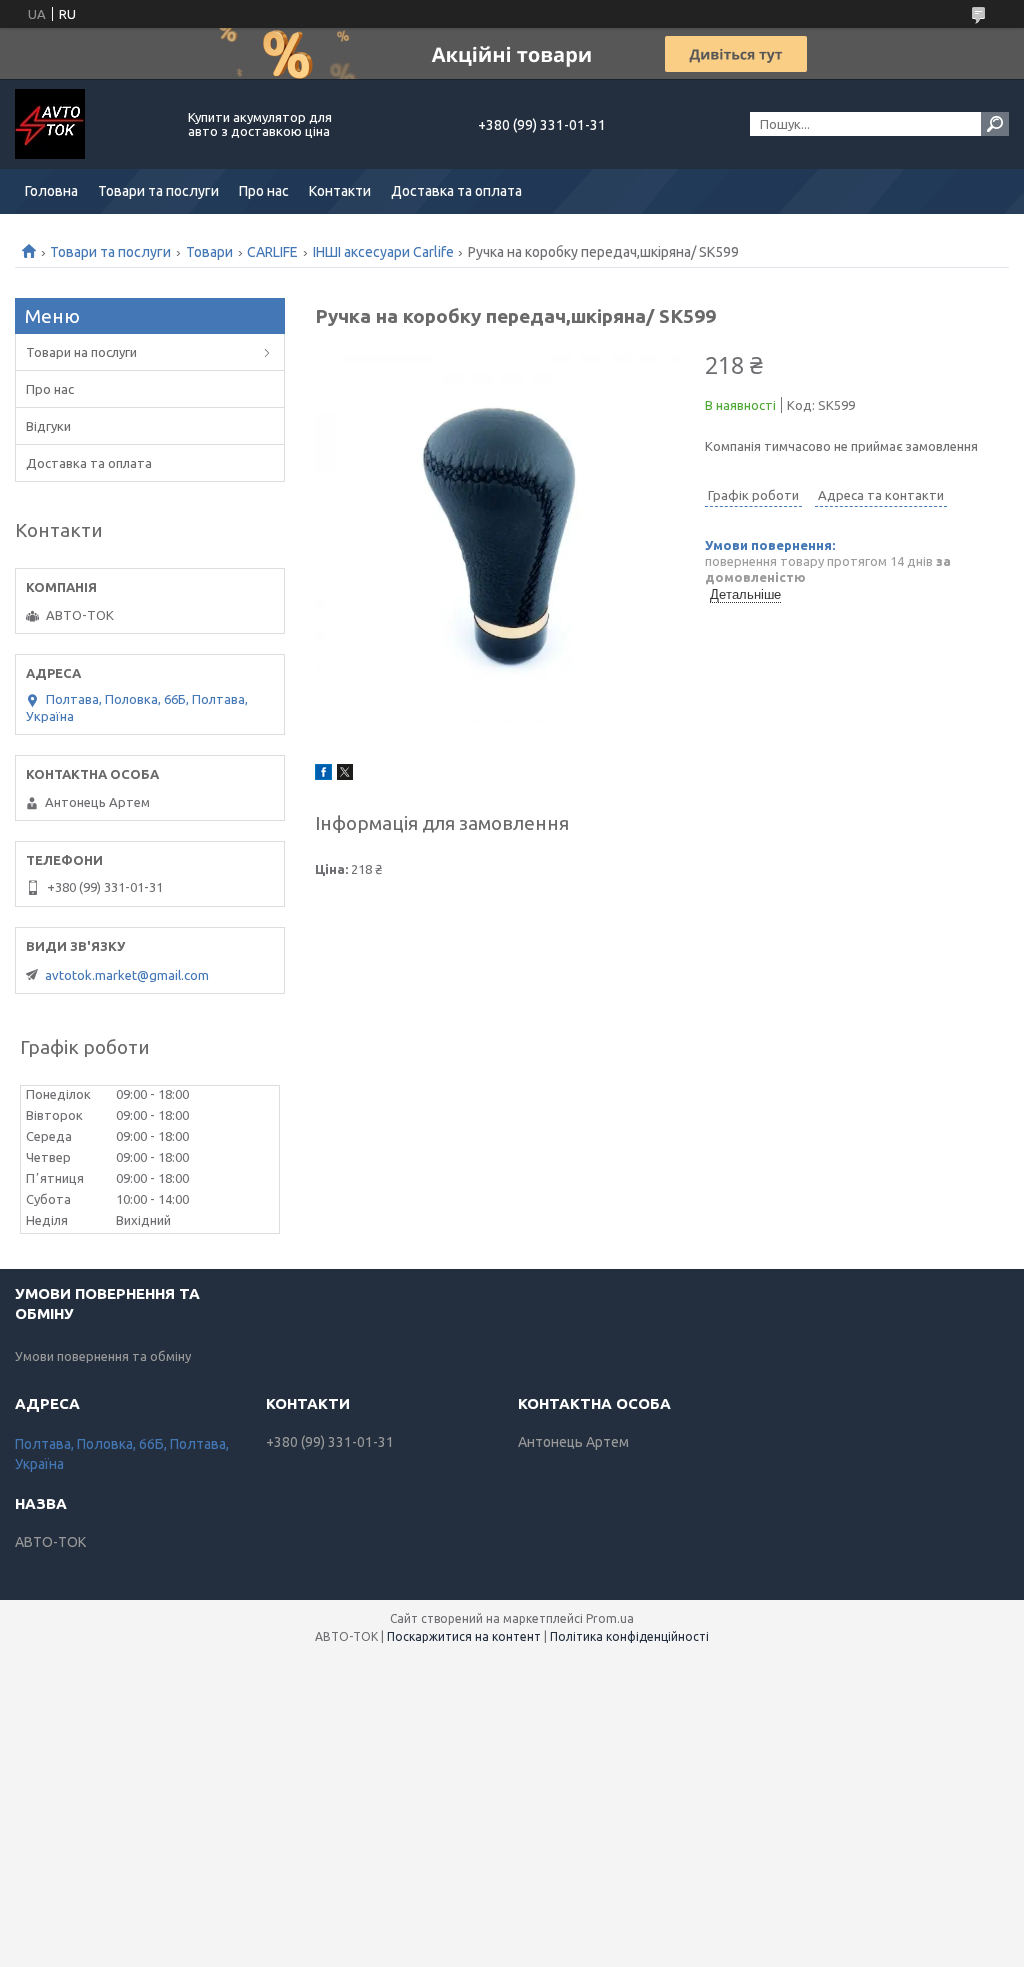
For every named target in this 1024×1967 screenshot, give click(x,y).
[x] (345, 775)
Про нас (264, 191)
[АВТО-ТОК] (90, 124)
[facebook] (323, 775)
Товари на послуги (81, 352)
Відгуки (48, 426)
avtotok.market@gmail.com (127, 975)
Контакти (340, 191)
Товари (209, 252)
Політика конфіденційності (629, 1636)
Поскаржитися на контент (464, 1636)
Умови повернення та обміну (103, 1356)
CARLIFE (272, 252)
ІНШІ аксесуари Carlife (383, 252)
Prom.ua (610, 1618)
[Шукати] (995, 124)
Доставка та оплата (456, 191)
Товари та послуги (158, 191)
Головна (51, 191)
